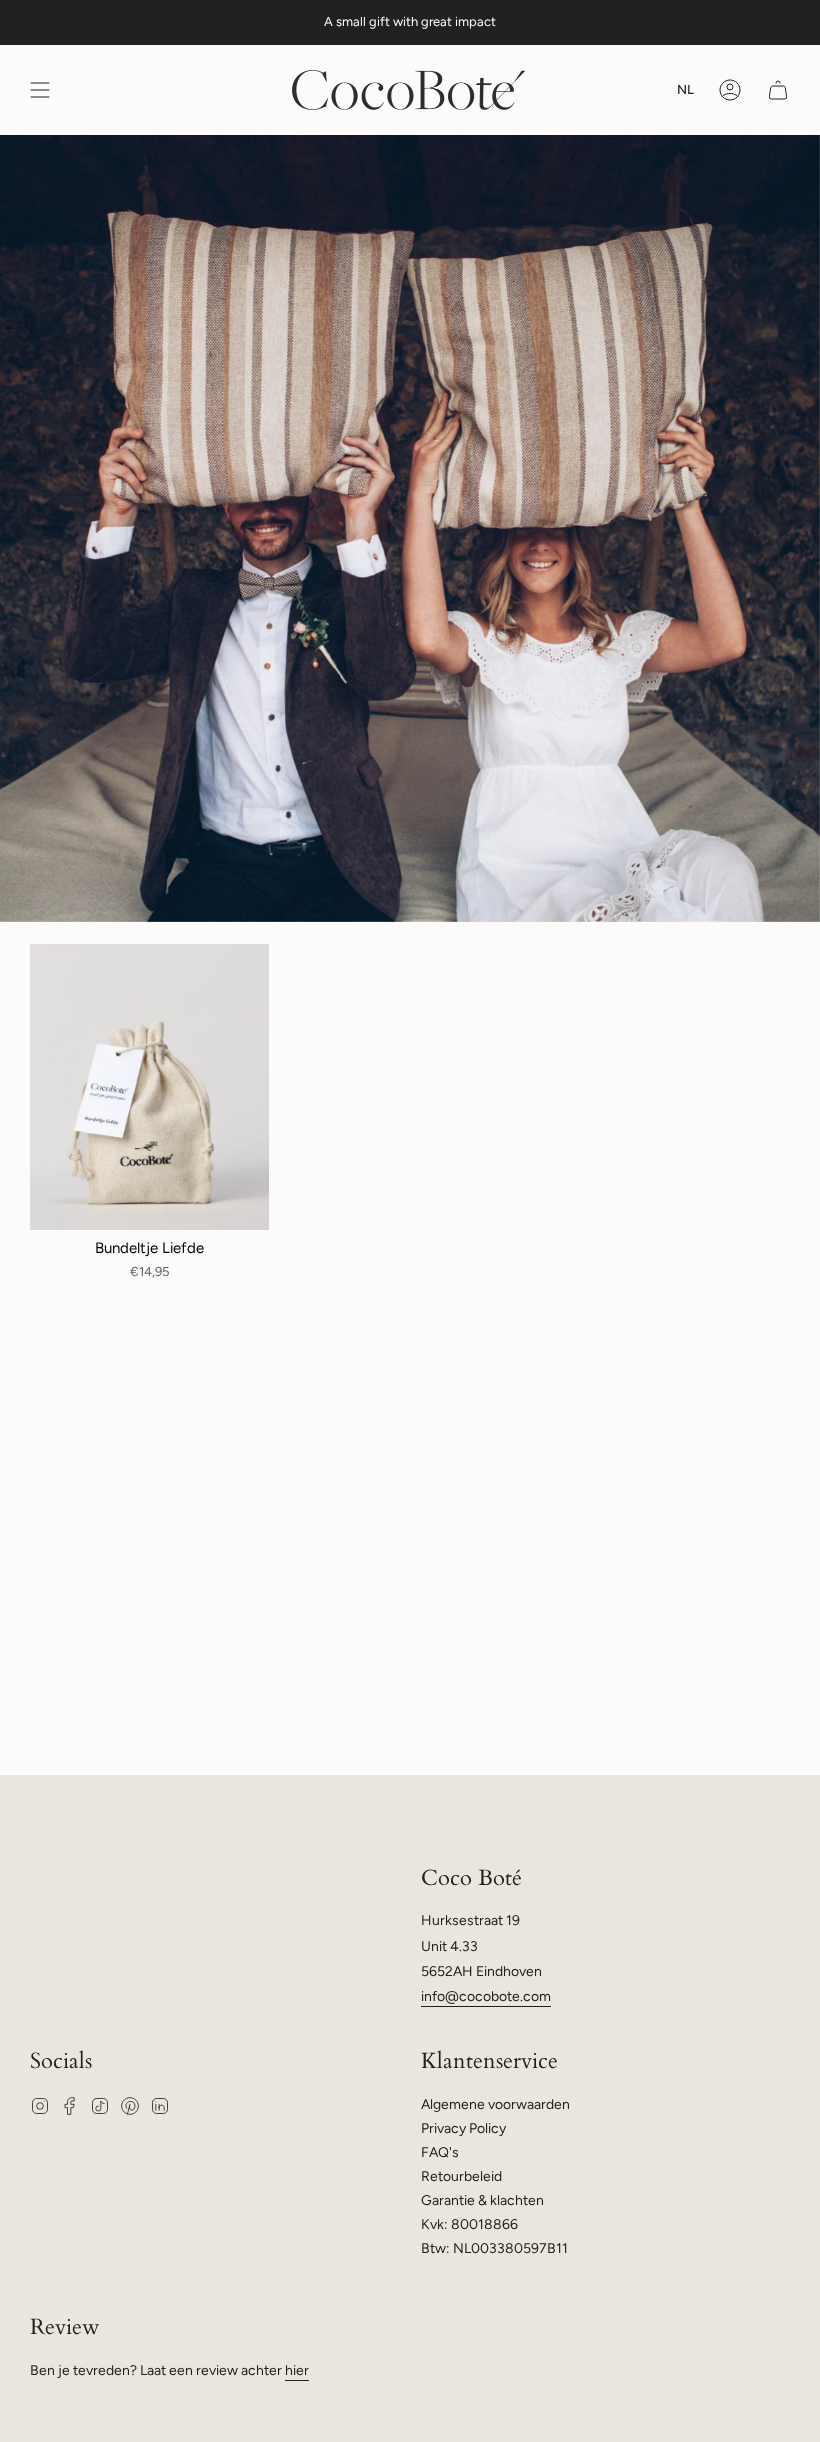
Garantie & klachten (482, 2200)
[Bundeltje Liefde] (149, 1087)
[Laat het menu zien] (40, 90)
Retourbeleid (461, 2176)
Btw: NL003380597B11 (494, 2248)
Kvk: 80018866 (469, 2224)
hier (297, 2370)
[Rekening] (730, 90)
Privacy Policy (463, 2128)
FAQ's (440, 2152)
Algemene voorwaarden (495, 2104)
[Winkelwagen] (778, 90)
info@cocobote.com (486, 1996)
